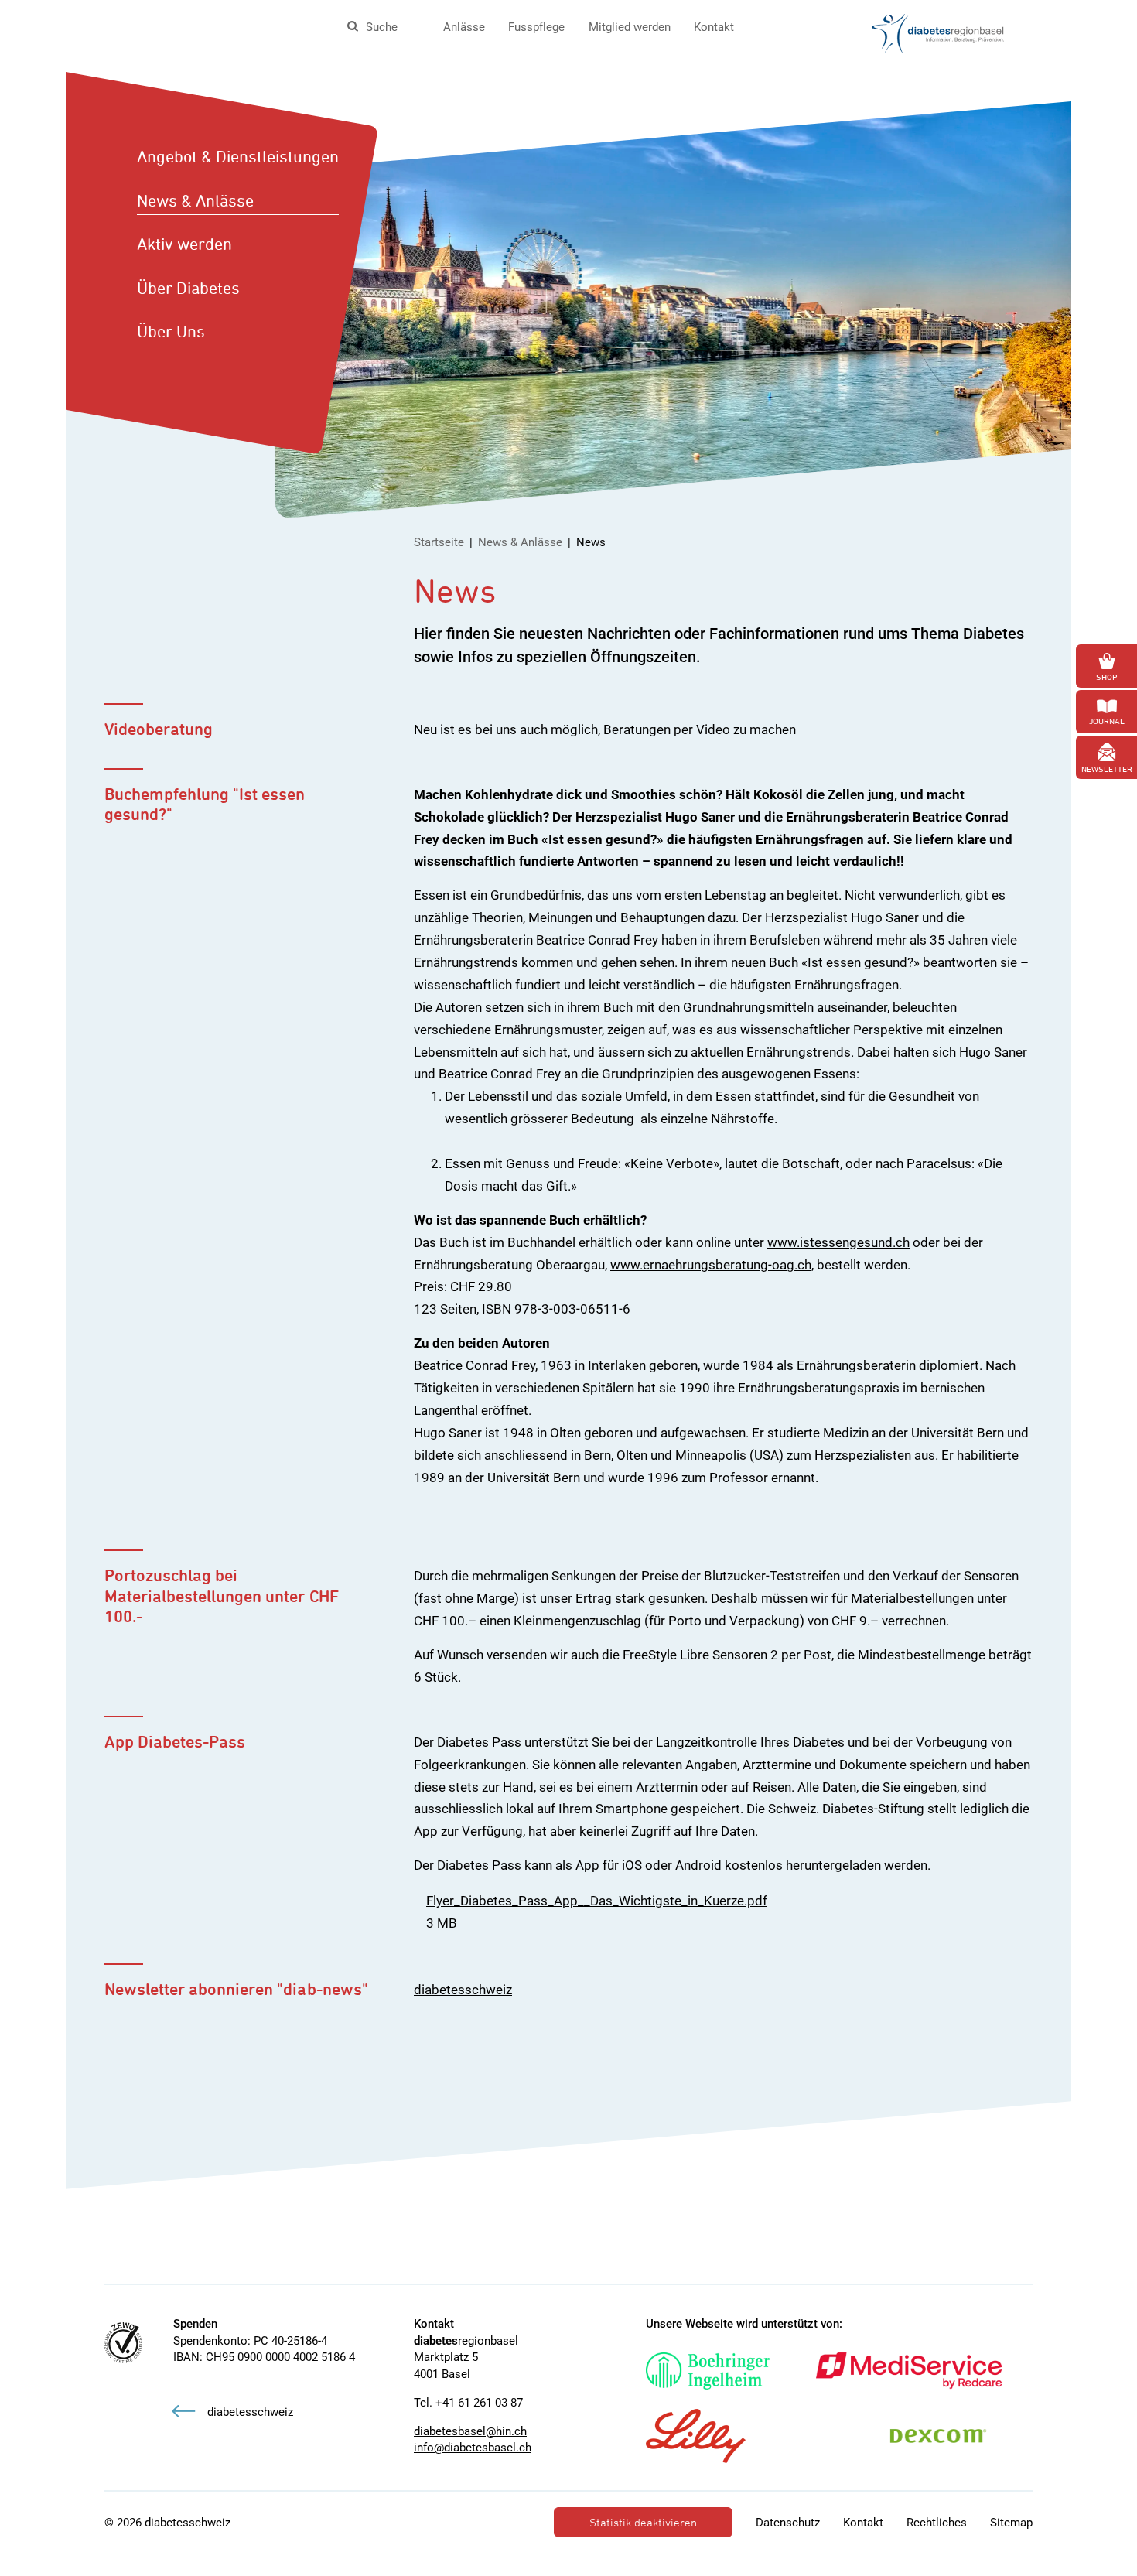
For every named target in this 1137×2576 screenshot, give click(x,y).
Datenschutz (788, 2523)
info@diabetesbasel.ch (473, 2448)
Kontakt (714, 27)
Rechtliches (937, 2523)
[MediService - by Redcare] (924, 2371)
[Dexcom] (954, 2436)
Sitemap (1011, 2523)
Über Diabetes (188, 288)
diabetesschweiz (463, 1990)
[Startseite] (938, 32)
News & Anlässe (195, 200)
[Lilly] (711, 2436)
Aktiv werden (184, 244)
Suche (382, 27)
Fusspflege (536, 27)
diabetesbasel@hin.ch (470, 2431)
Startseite (439, 542)
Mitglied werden (630, 27)
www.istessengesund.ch (838, 1242)
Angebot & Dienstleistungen (238, 156)
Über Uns (171, 331)
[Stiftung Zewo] (123, 2343)
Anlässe (464, 27)
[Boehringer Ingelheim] (723, 2371)
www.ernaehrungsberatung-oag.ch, (712, 1265)
